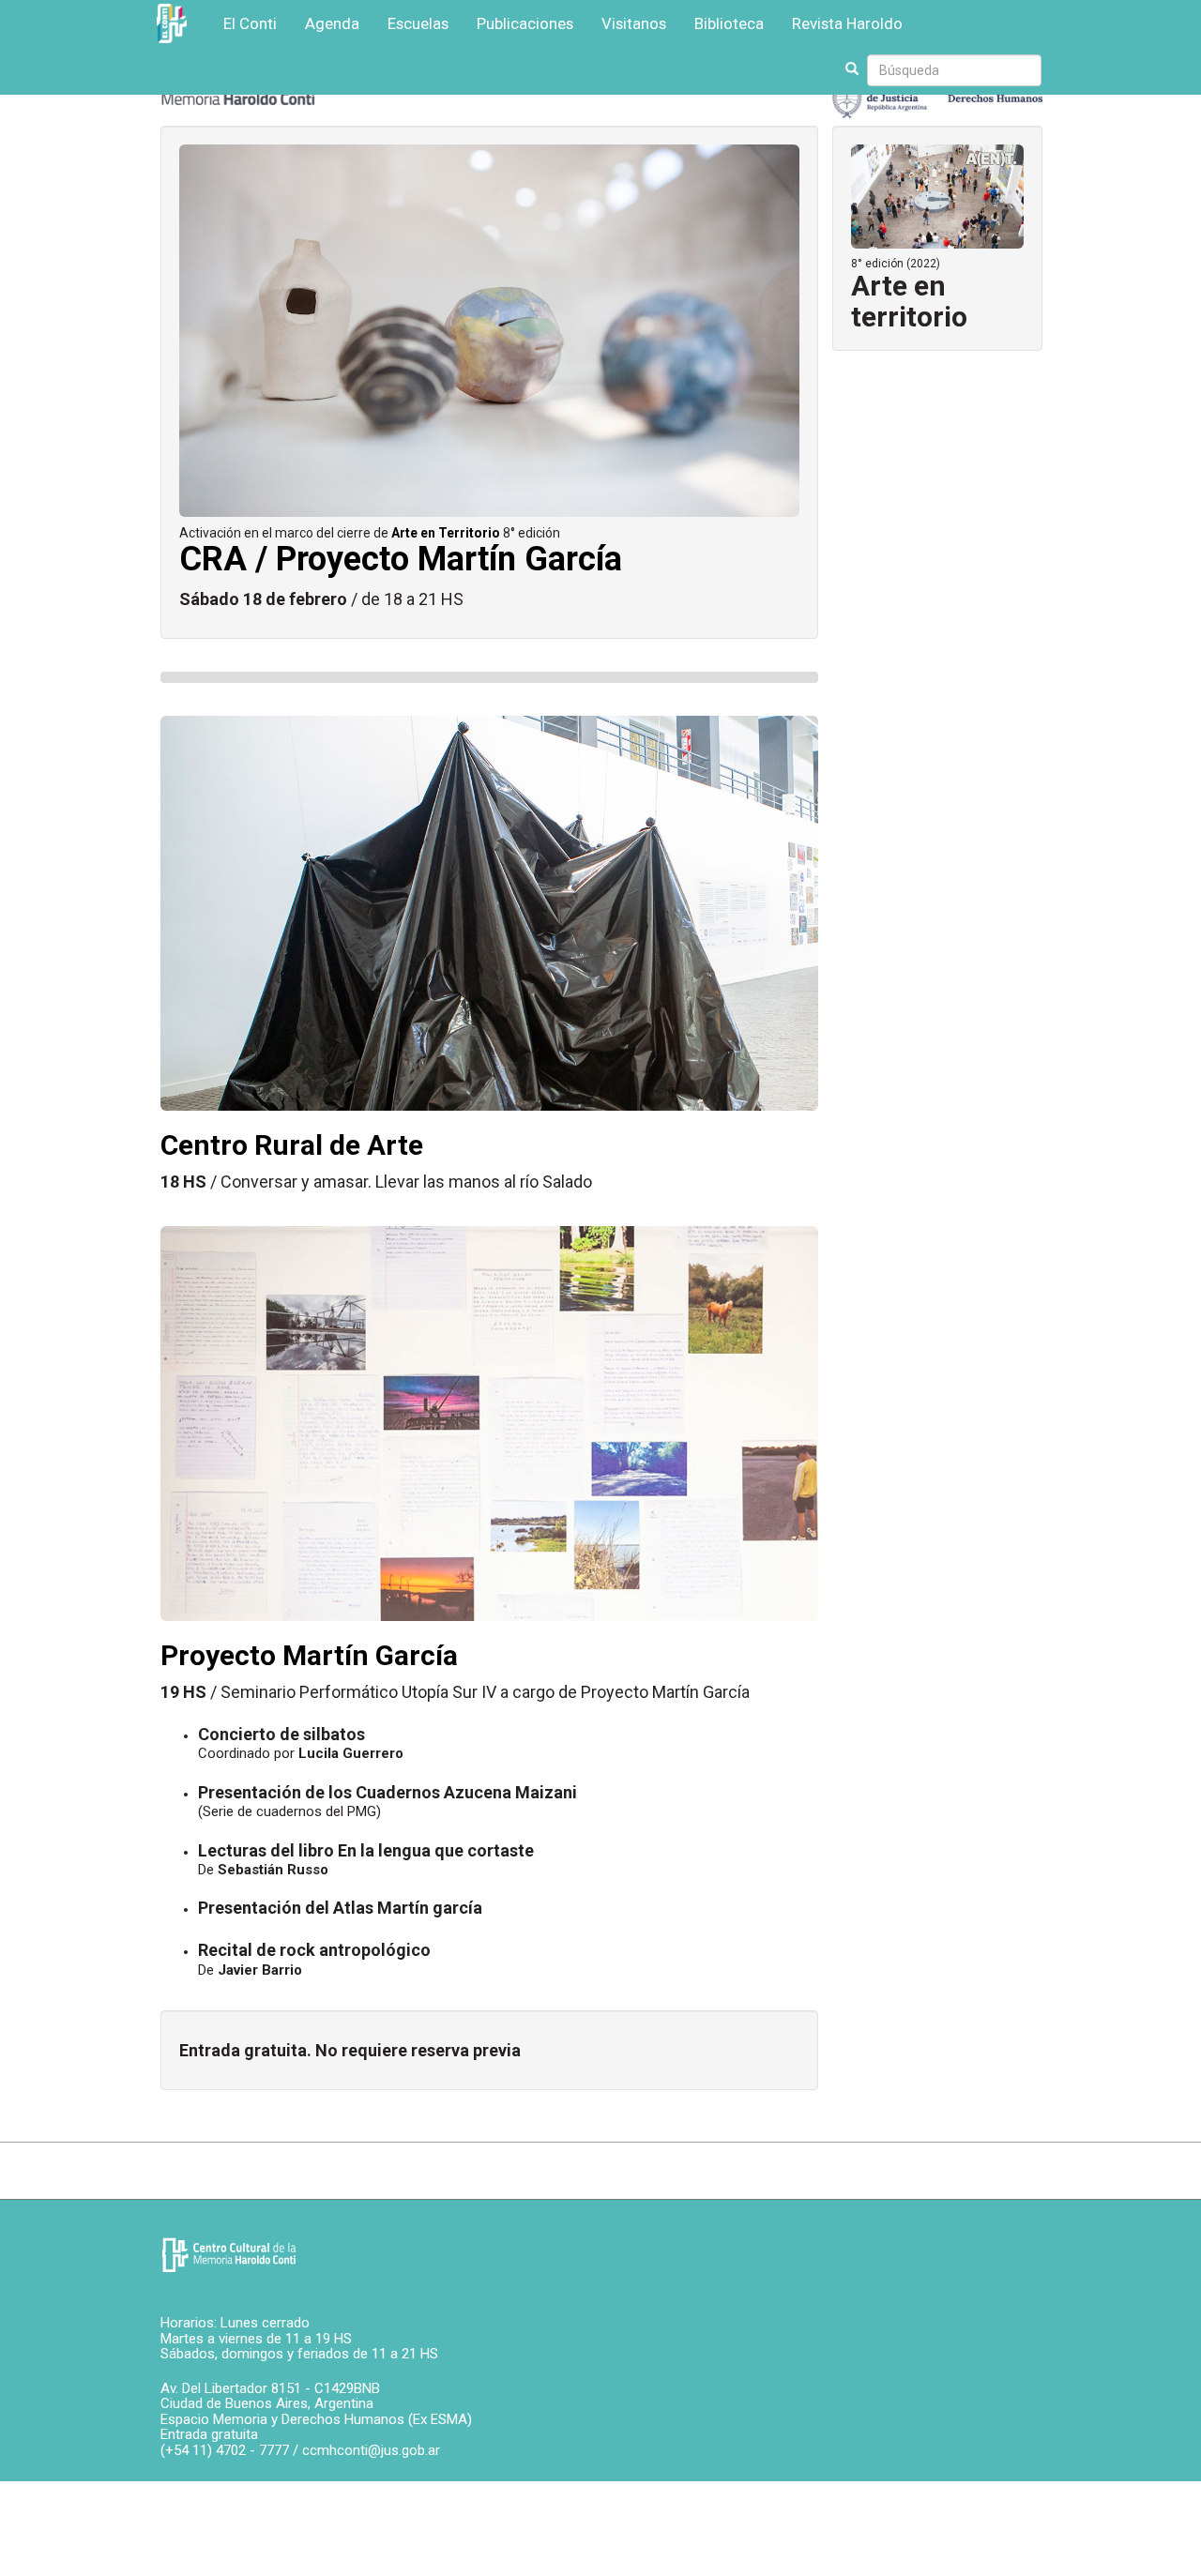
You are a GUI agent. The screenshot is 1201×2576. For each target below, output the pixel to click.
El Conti (250, 23)
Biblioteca (729, 23)
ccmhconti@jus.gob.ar (371, 2450)
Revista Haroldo (847, 23)
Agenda (332, 23)
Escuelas (418, 23)
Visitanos (634, 23)
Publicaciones (525, 23)
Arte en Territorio (446, 533)
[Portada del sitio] (229, 2255)
